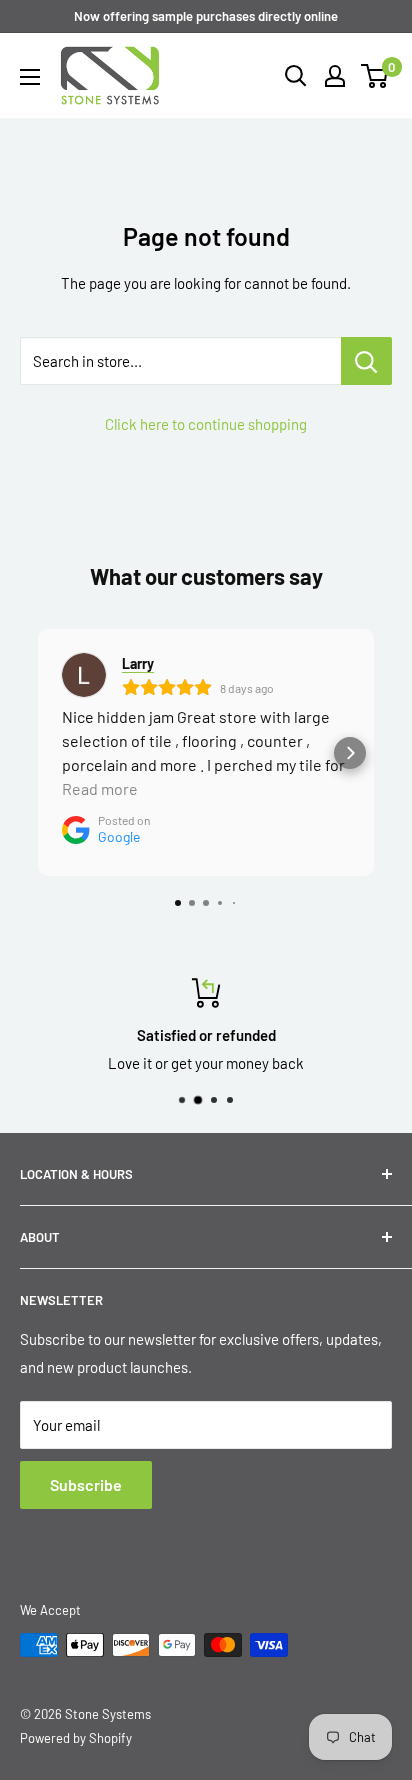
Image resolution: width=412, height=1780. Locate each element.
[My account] (335, 76)
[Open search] (296, 76)
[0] (375, 76)
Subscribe (86, 1484)
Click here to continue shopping (206, 424)
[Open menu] (30, 77)
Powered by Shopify (76, 1738)
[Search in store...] (366, 361)
